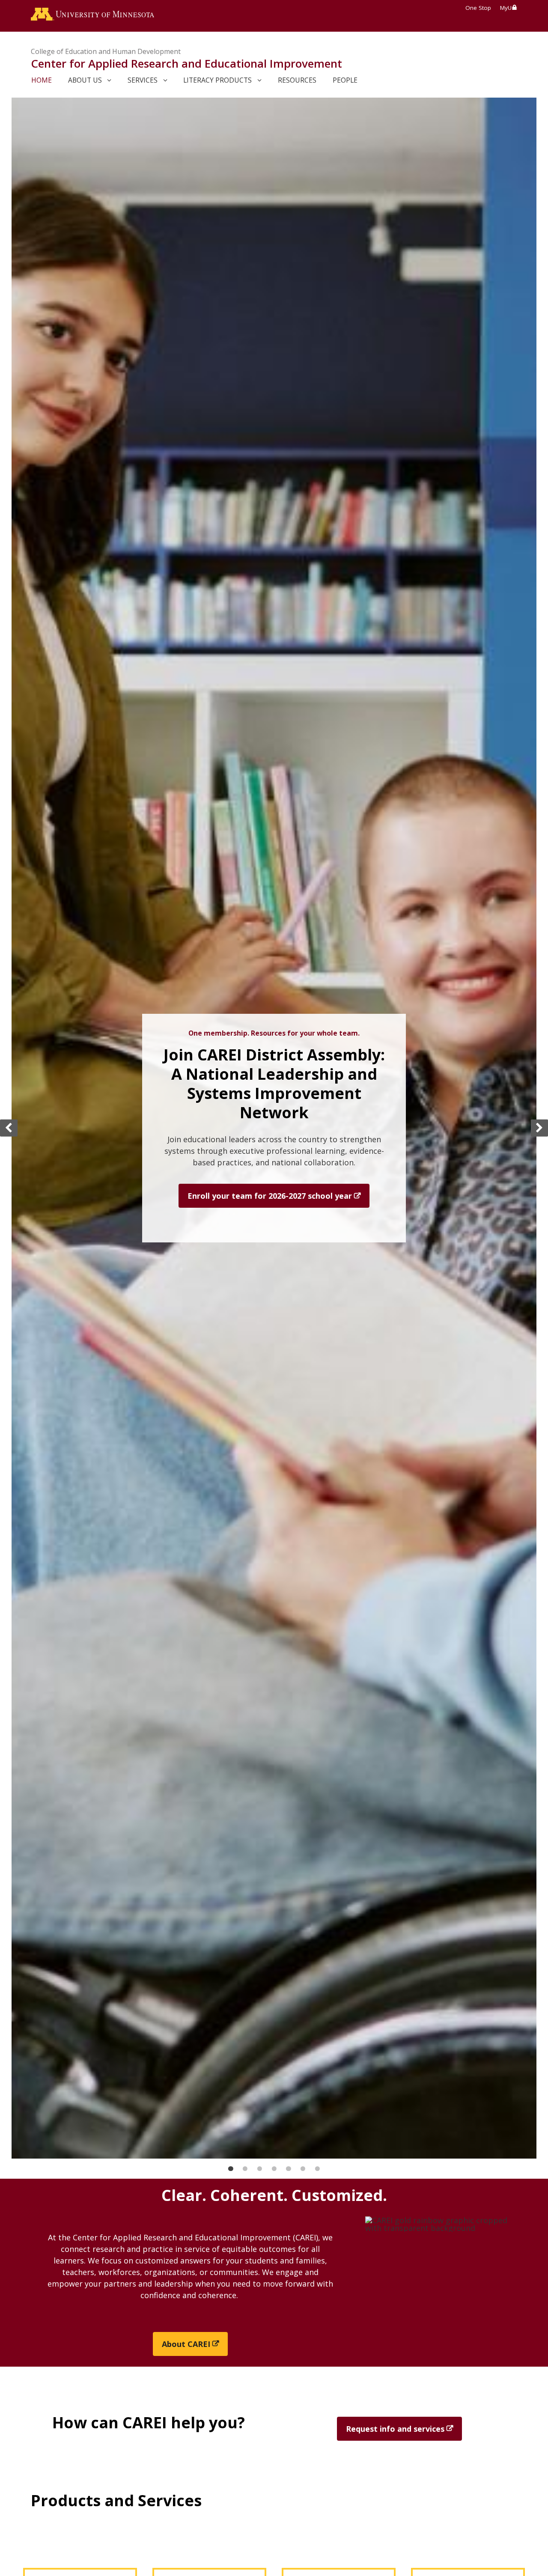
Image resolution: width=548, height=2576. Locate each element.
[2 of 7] (245, 2169)
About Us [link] (85, 80)
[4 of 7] (274, 2169)
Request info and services (395, 2429)
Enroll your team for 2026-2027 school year (270, 1196)
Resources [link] (297, 80)
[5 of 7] (288, 2169)
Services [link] (143, 80)
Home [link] (42, 80)
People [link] (345, 80)
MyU (506, 8)
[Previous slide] (9, 1128)
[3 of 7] (260, 2169)
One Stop (478, 8)
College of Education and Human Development (106, 51)
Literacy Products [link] (217, 80)
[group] (274, 1128)
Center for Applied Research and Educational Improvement (186, 63)
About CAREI (186, 2344)
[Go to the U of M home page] (92, 16)
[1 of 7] (231, 2169)
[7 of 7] (317, 2169)
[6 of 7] (303, 2169)
